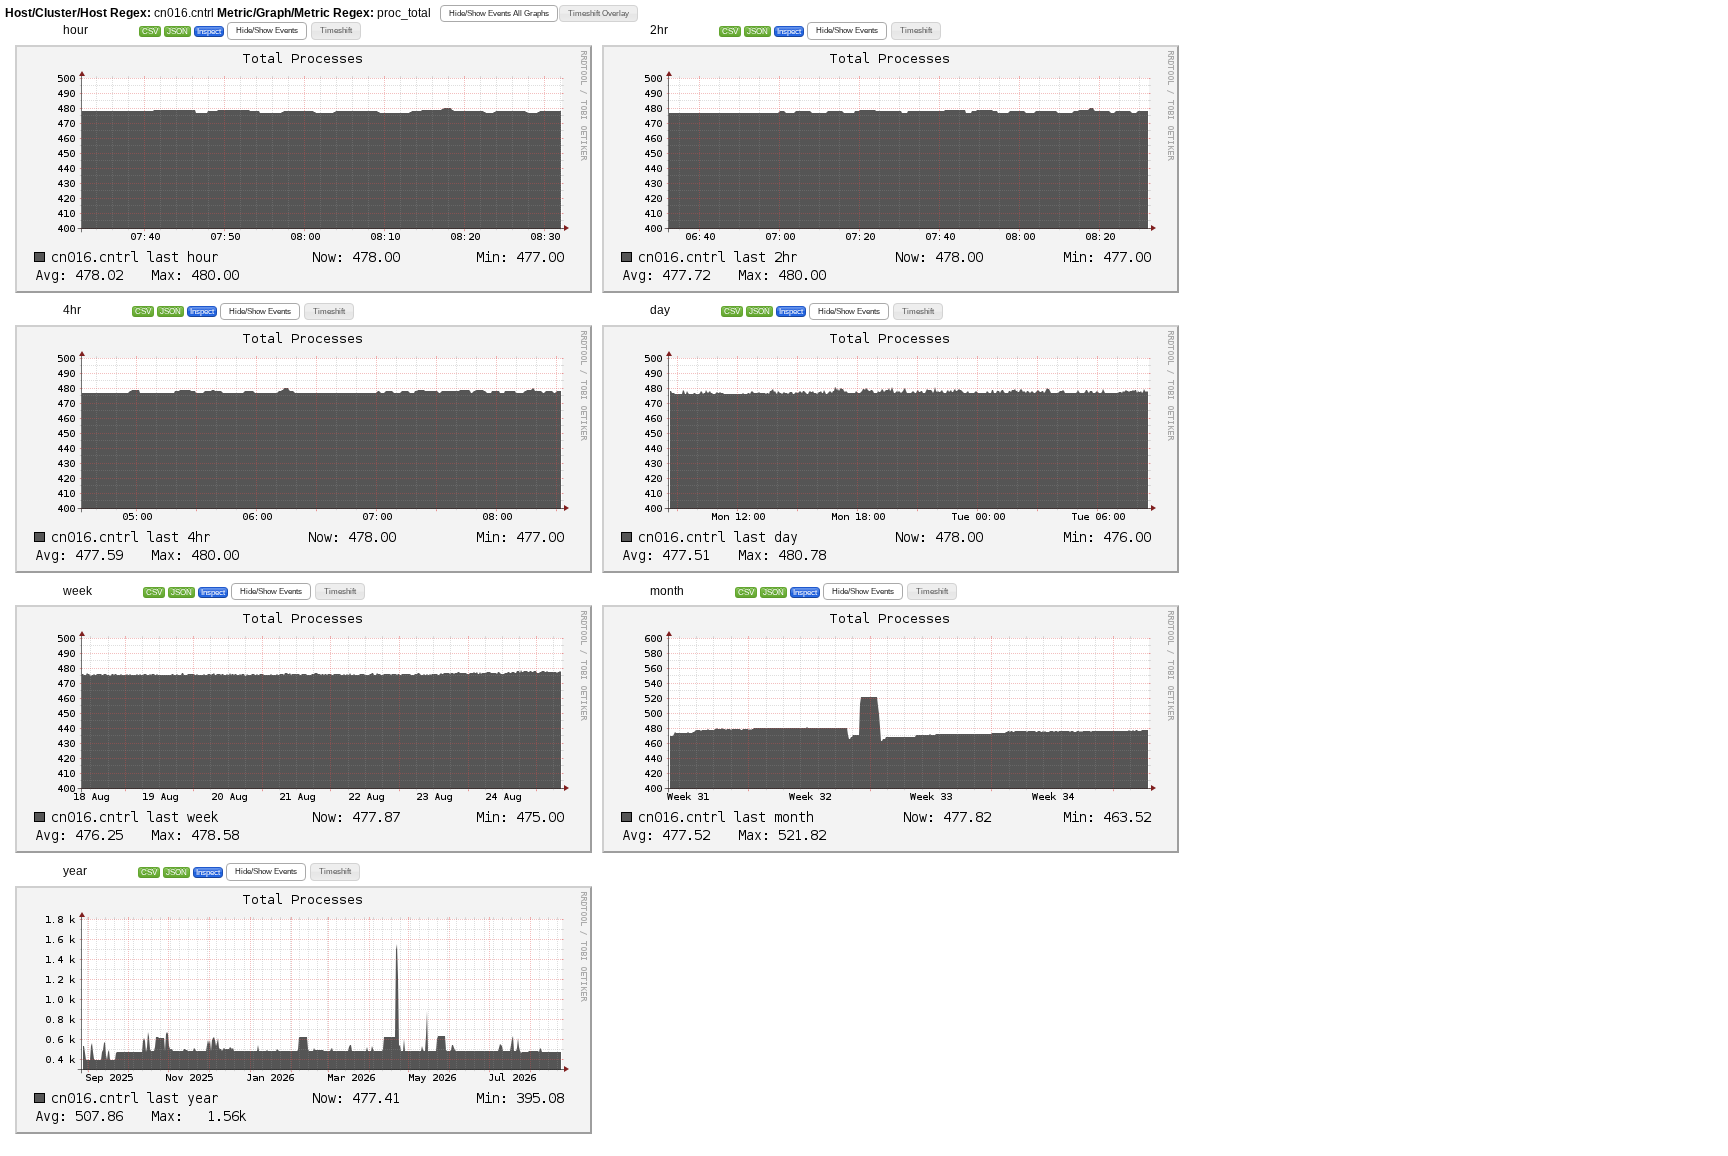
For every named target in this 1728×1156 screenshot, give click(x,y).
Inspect (209, 31)
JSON (177, 31)
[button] (499, 13)
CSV (150, 31)
